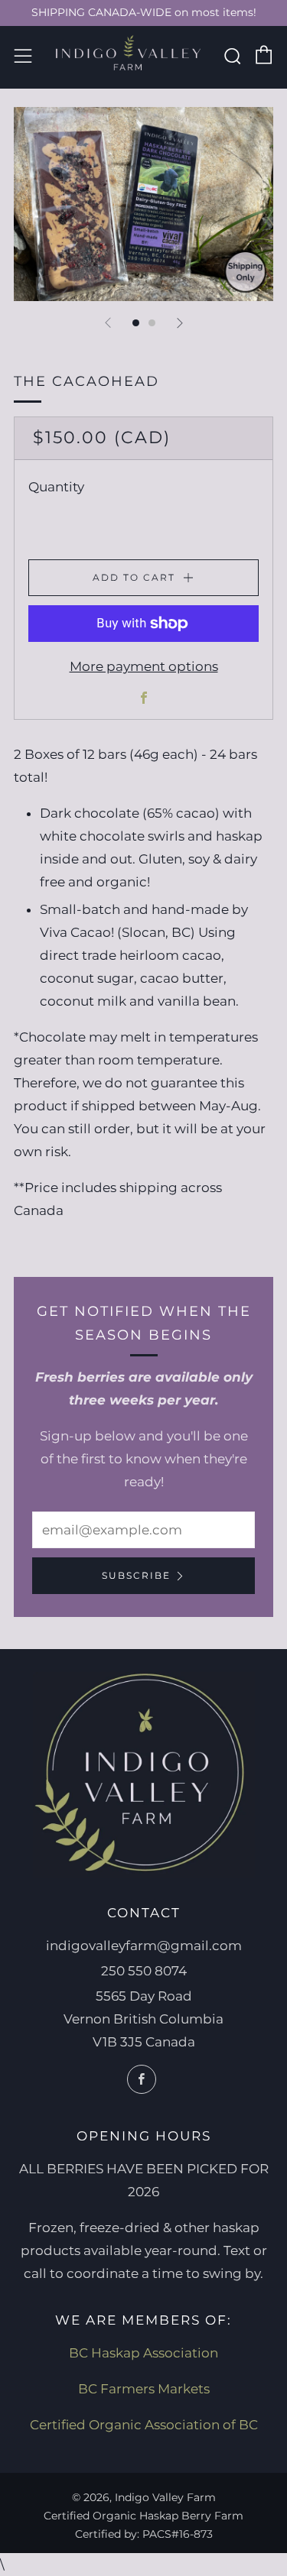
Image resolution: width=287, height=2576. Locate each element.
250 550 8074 (144, 1971)
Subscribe (136, 1575)
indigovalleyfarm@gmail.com (144, 1946)
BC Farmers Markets (144, 2389)
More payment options (144, 666)
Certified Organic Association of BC (144, 2425)
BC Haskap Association (143, 2353)
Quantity (56, 487)
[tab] (136, 323)
